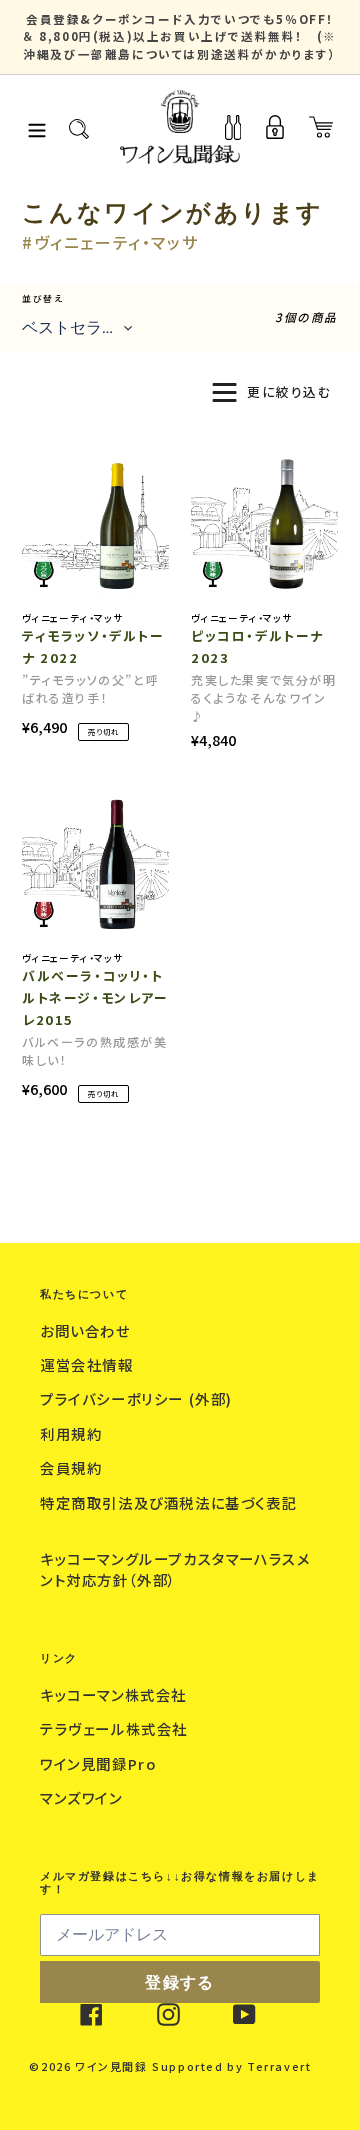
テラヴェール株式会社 (116, 1728)
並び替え (42, 298)
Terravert (279, 2066)
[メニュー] (37, 127)
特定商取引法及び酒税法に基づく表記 (168, 1502)
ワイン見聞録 (111, 2066)
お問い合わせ (87, 1330)
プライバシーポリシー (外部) (139, 1398)
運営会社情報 (89, 1364)
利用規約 (73, 1433)
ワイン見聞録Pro (100, 1763)
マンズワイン (83, 1797)
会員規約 (73, 1467)
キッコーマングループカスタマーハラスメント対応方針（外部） (175, 1569)
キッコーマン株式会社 (116, 1694)
